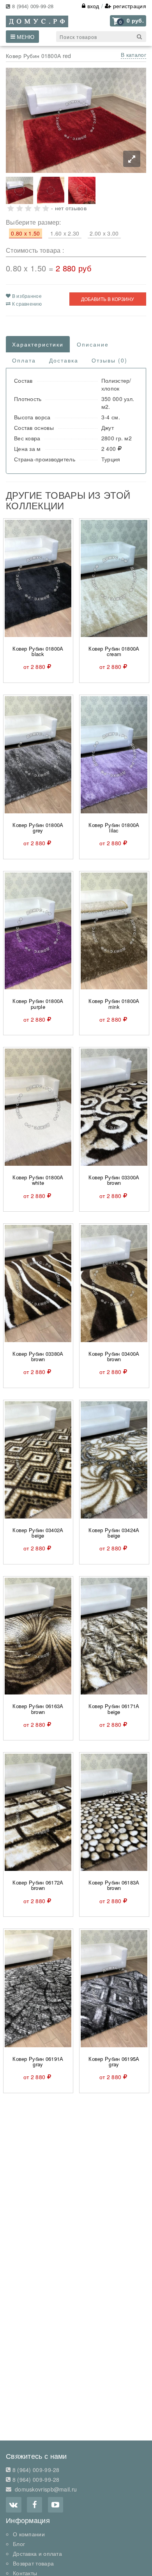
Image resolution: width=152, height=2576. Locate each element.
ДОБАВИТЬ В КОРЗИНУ (108, 299)
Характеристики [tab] (38, 344)
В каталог (133, 55)
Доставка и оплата (37, 2553)
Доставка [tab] (64, 360)
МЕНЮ (25, 37)
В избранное (26, 296)
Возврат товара (33, 2563)
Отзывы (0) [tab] (110, 360)
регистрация (129, 6)
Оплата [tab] (24, 360)
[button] (128, 21)
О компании (29, 2534)
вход (92, 6)
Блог (19, 2544)
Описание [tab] (93, 344)
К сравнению (26, 304)
